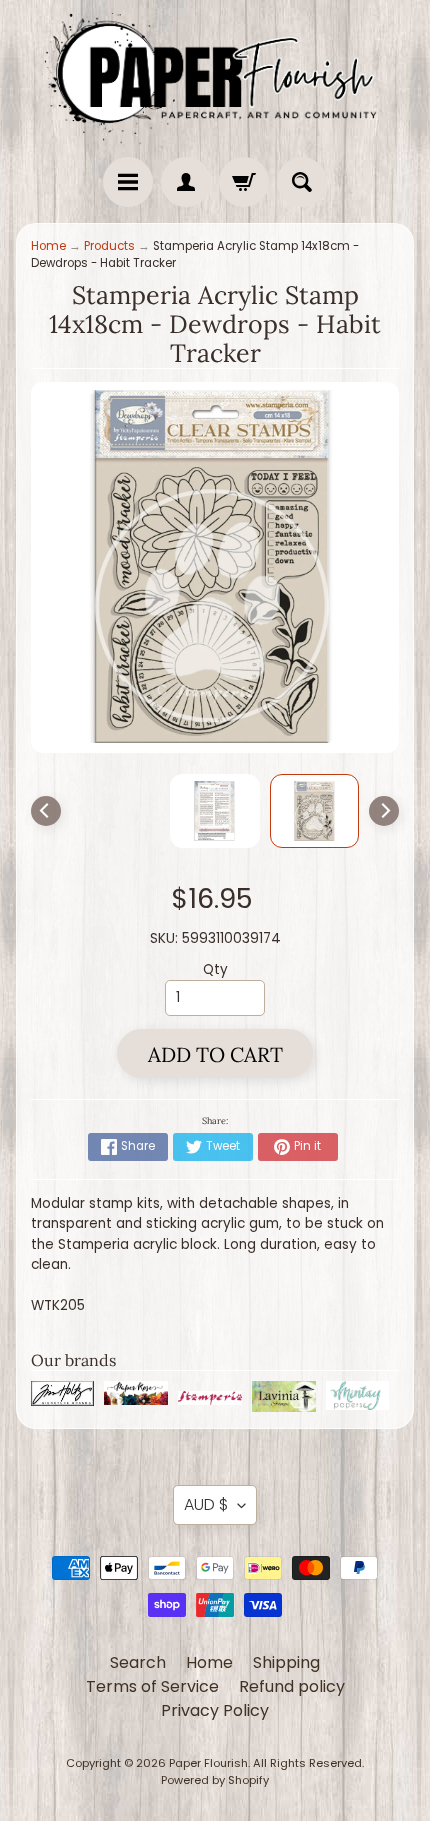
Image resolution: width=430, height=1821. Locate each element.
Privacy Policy (215, 1710)
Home (48, 246)
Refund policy (292, 1686)
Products (109, 246)
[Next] (384, 811)
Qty (215, 969)
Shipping (286, 1662)
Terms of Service (152, 1686)
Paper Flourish (208, 1763)
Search (138, 1662)
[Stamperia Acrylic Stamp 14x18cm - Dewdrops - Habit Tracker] (315, 811)
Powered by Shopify (215, 1780)
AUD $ (206, 1504)
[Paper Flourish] (215, 73)
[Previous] (46, 811)
